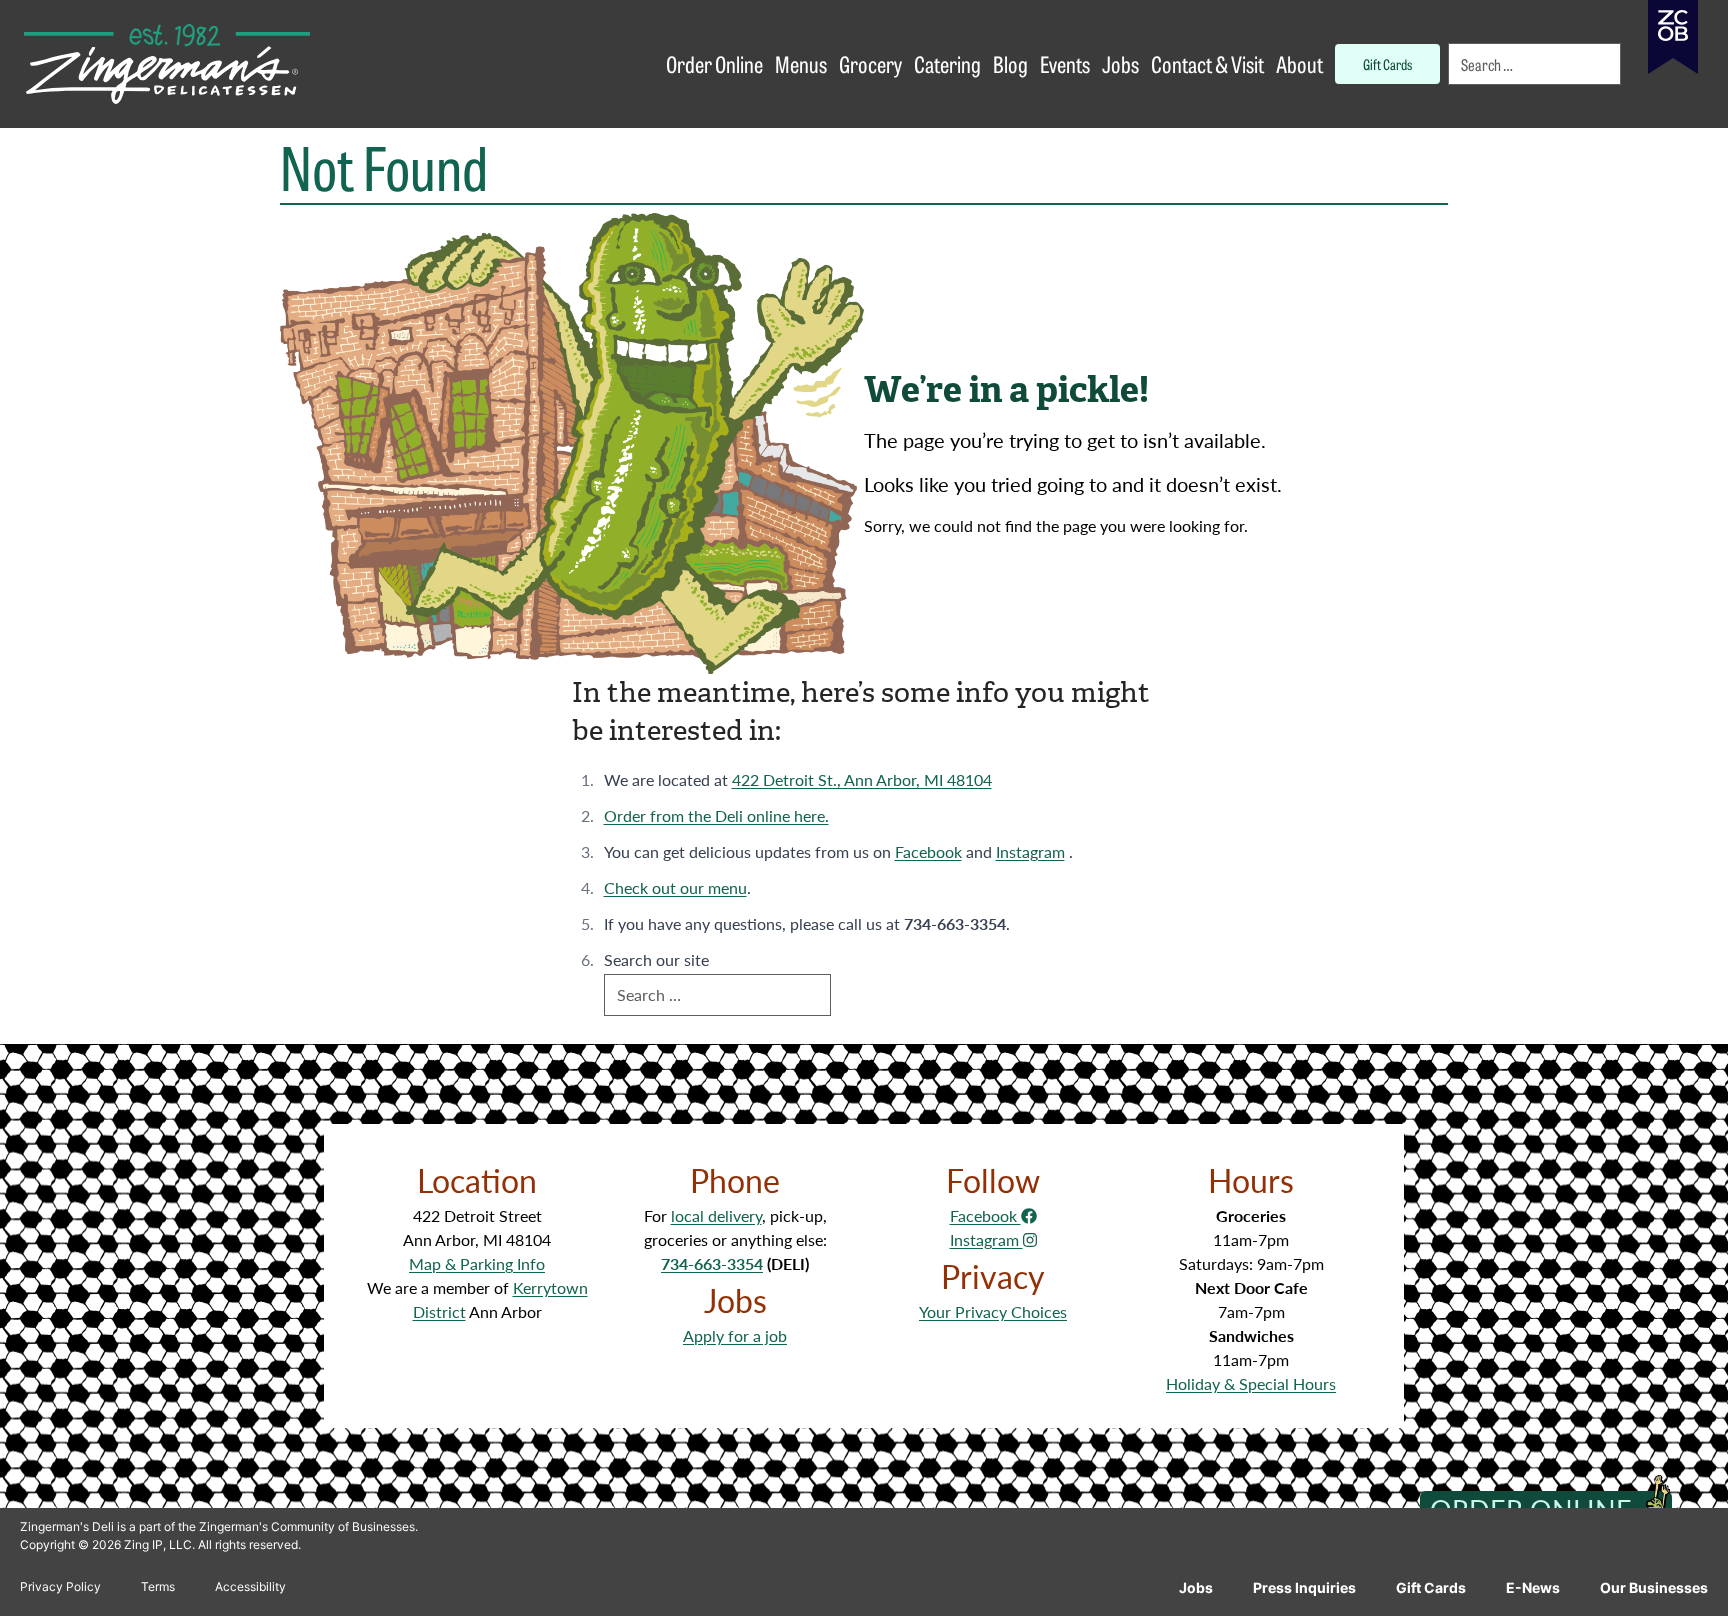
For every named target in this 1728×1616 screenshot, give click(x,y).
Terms (158, 1586)
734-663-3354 (712, 1263)
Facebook (928, 851)
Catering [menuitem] (947, 63)
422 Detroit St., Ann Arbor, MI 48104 (862, 779)
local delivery (716, 1215)
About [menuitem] (1299, 63)
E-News (1533, 1587)
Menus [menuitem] (801, 63)
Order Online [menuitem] (714, 63)
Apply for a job (735, 1335)
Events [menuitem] (1065, 63)
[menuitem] (1536, 64)
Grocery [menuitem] (870, 63)
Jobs (1196, 1587)
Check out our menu (675, 887)
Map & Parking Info (477, 1263)
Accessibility (250, 1586)
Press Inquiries (1304, 1587)
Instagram (1030, 851)
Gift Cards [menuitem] (1387, 63)
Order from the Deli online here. (716, 815)
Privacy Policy (60, 1586)
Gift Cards (1431, 1587)
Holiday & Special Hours (1251, 1383)
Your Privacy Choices (993, 1311)
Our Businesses (1654, 1587)
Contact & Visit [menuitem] (1207, 63)
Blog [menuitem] (1010, 63)
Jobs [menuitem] (1120, 63)
